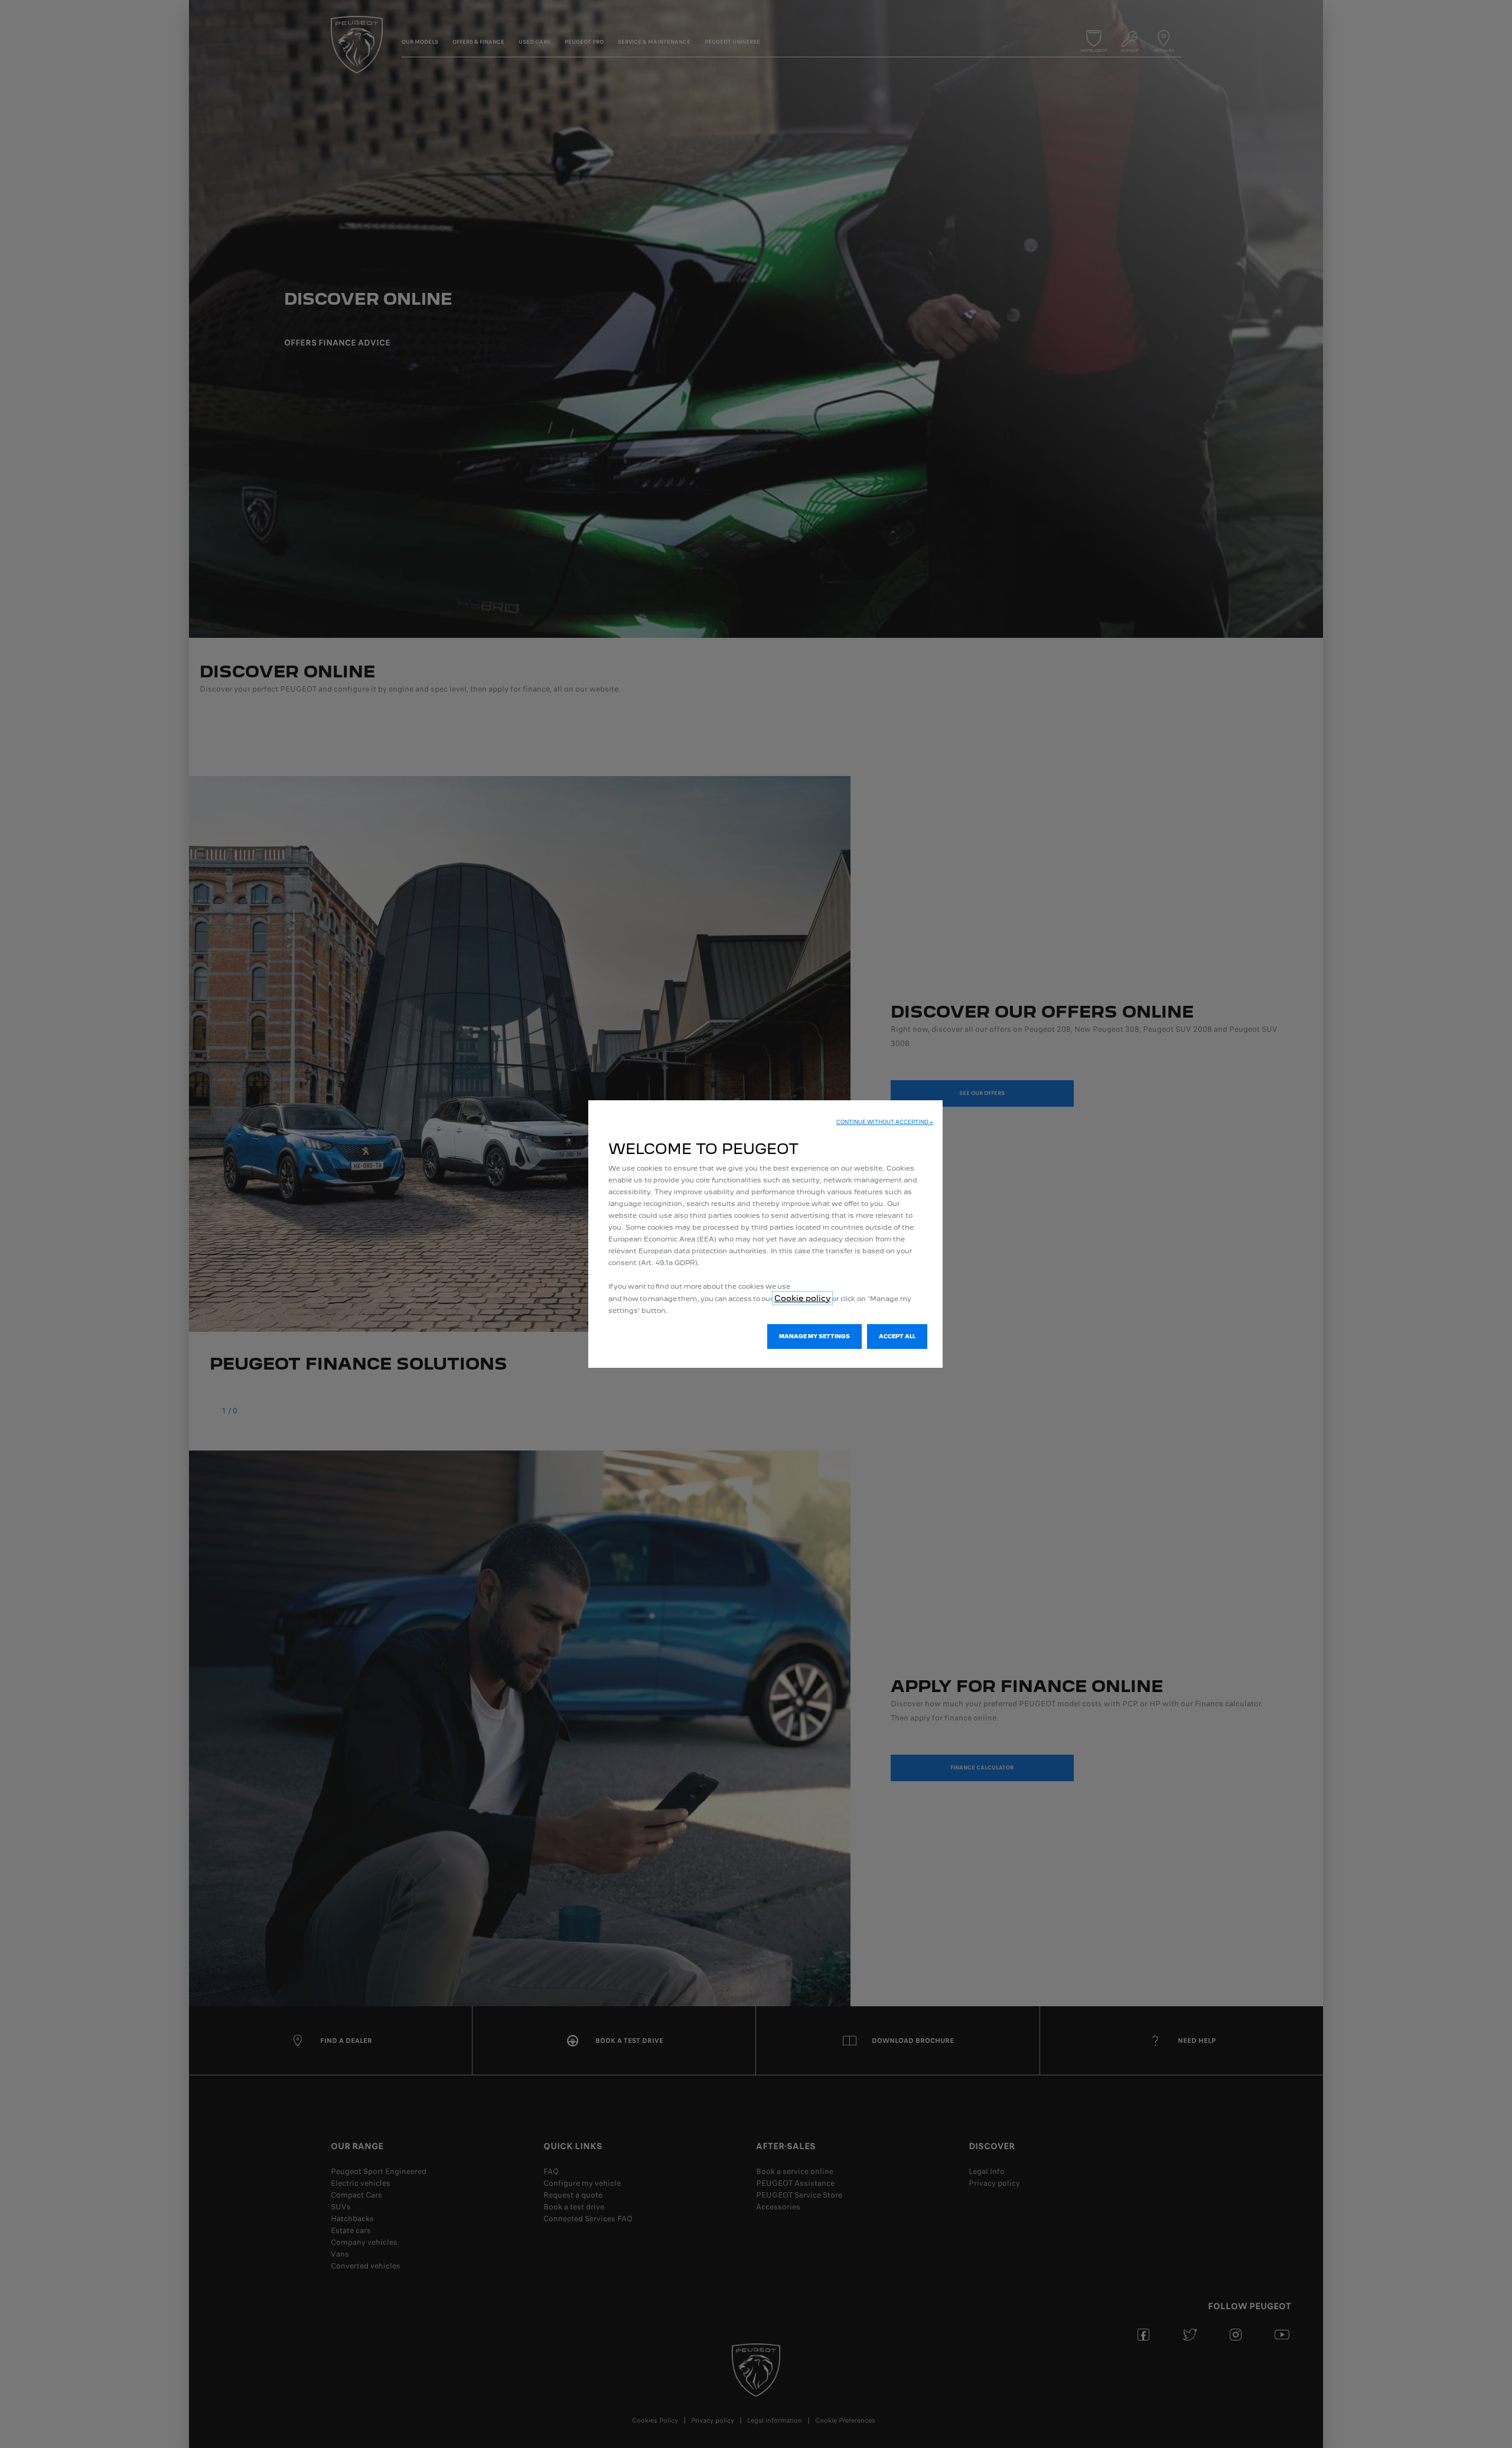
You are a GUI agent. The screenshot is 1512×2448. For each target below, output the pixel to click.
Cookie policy (802, 1298)
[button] (885, 1122)
